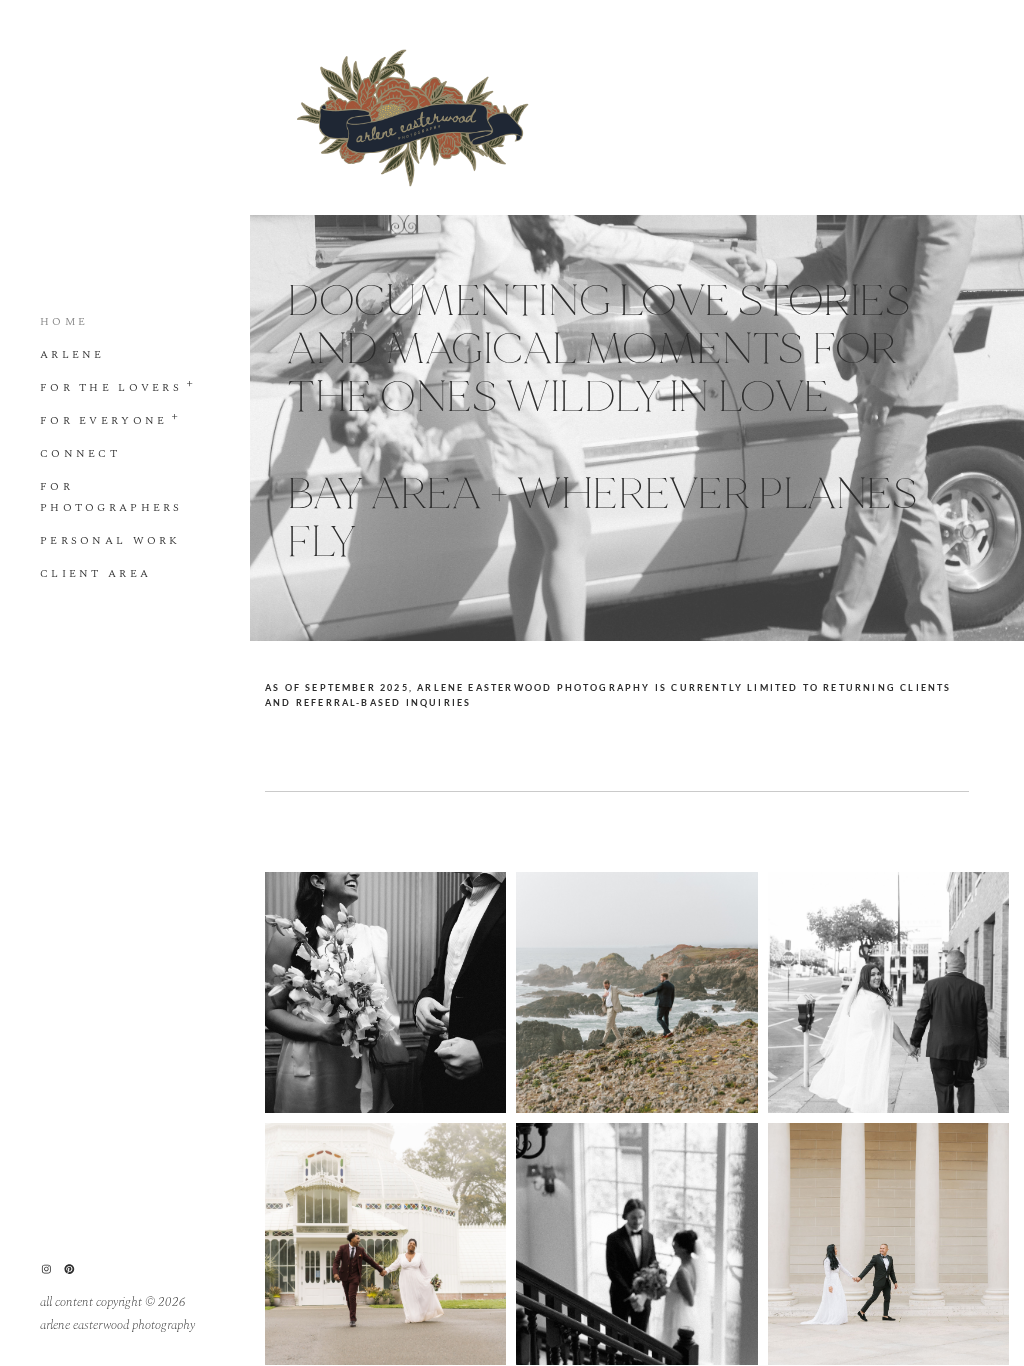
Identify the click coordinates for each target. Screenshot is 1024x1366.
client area (95, 573)
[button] (190, 382)
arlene (72, 354)
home (64, 321)
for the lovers (111, 387)
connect (80, 453)
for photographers (111, 497)
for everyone (103, 420)
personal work (110, 540)
